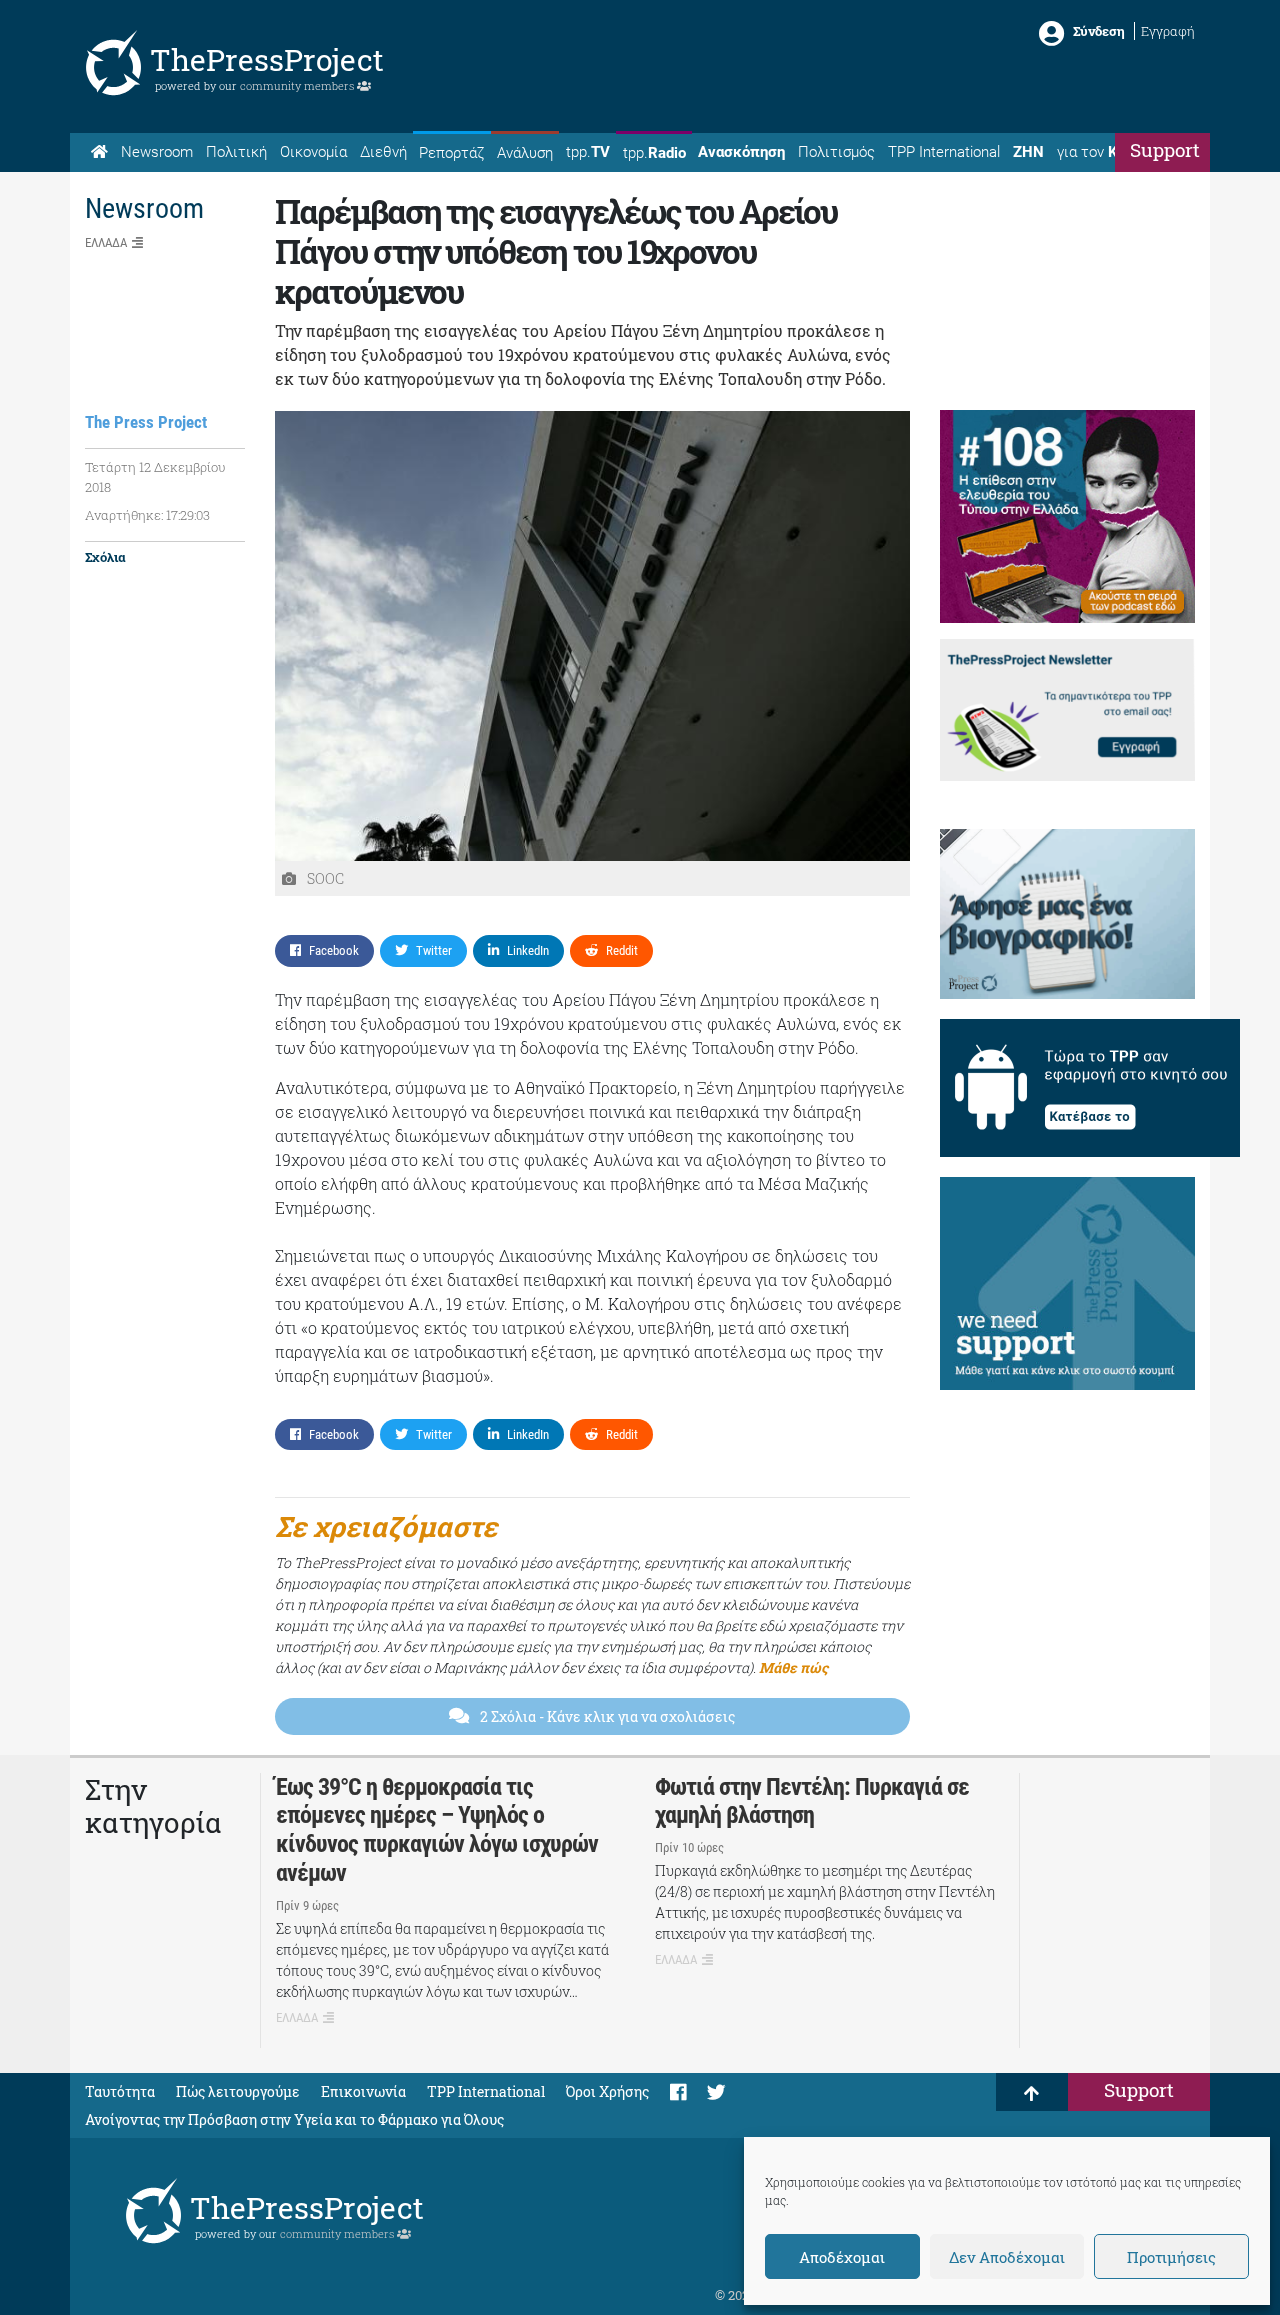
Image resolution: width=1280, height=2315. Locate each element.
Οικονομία (313, 152)
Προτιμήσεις (1171, 2257)
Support (1165, 149)
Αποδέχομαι (842, 2257)
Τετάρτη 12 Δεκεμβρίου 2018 (155, 477)
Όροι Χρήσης (607, 2091)
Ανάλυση (525, 153)
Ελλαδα (106, 242)
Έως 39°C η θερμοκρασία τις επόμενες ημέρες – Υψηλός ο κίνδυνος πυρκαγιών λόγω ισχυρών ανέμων (437, 1830)
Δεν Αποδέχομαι (1007, 2257)
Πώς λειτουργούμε (238, 2091)
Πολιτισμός (836, 152)
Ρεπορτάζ (451, 153)
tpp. (588, 152)
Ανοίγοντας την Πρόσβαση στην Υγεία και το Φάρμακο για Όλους (294, 2119)
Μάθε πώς (793, 1667)
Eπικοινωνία (363, 2091)
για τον (1106, 152)
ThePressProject (267, 59)
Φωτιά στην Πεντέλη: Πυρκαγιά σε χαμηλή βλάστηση (812, 1801)
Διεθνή (383, 152)
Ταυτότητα (120, 2091)
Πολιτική (236, 152)
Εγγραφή (1168, 31)
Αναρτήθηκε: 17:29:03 (147, 515)
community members (298, 85)
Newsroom (157, 152)
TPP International (944, 152)
